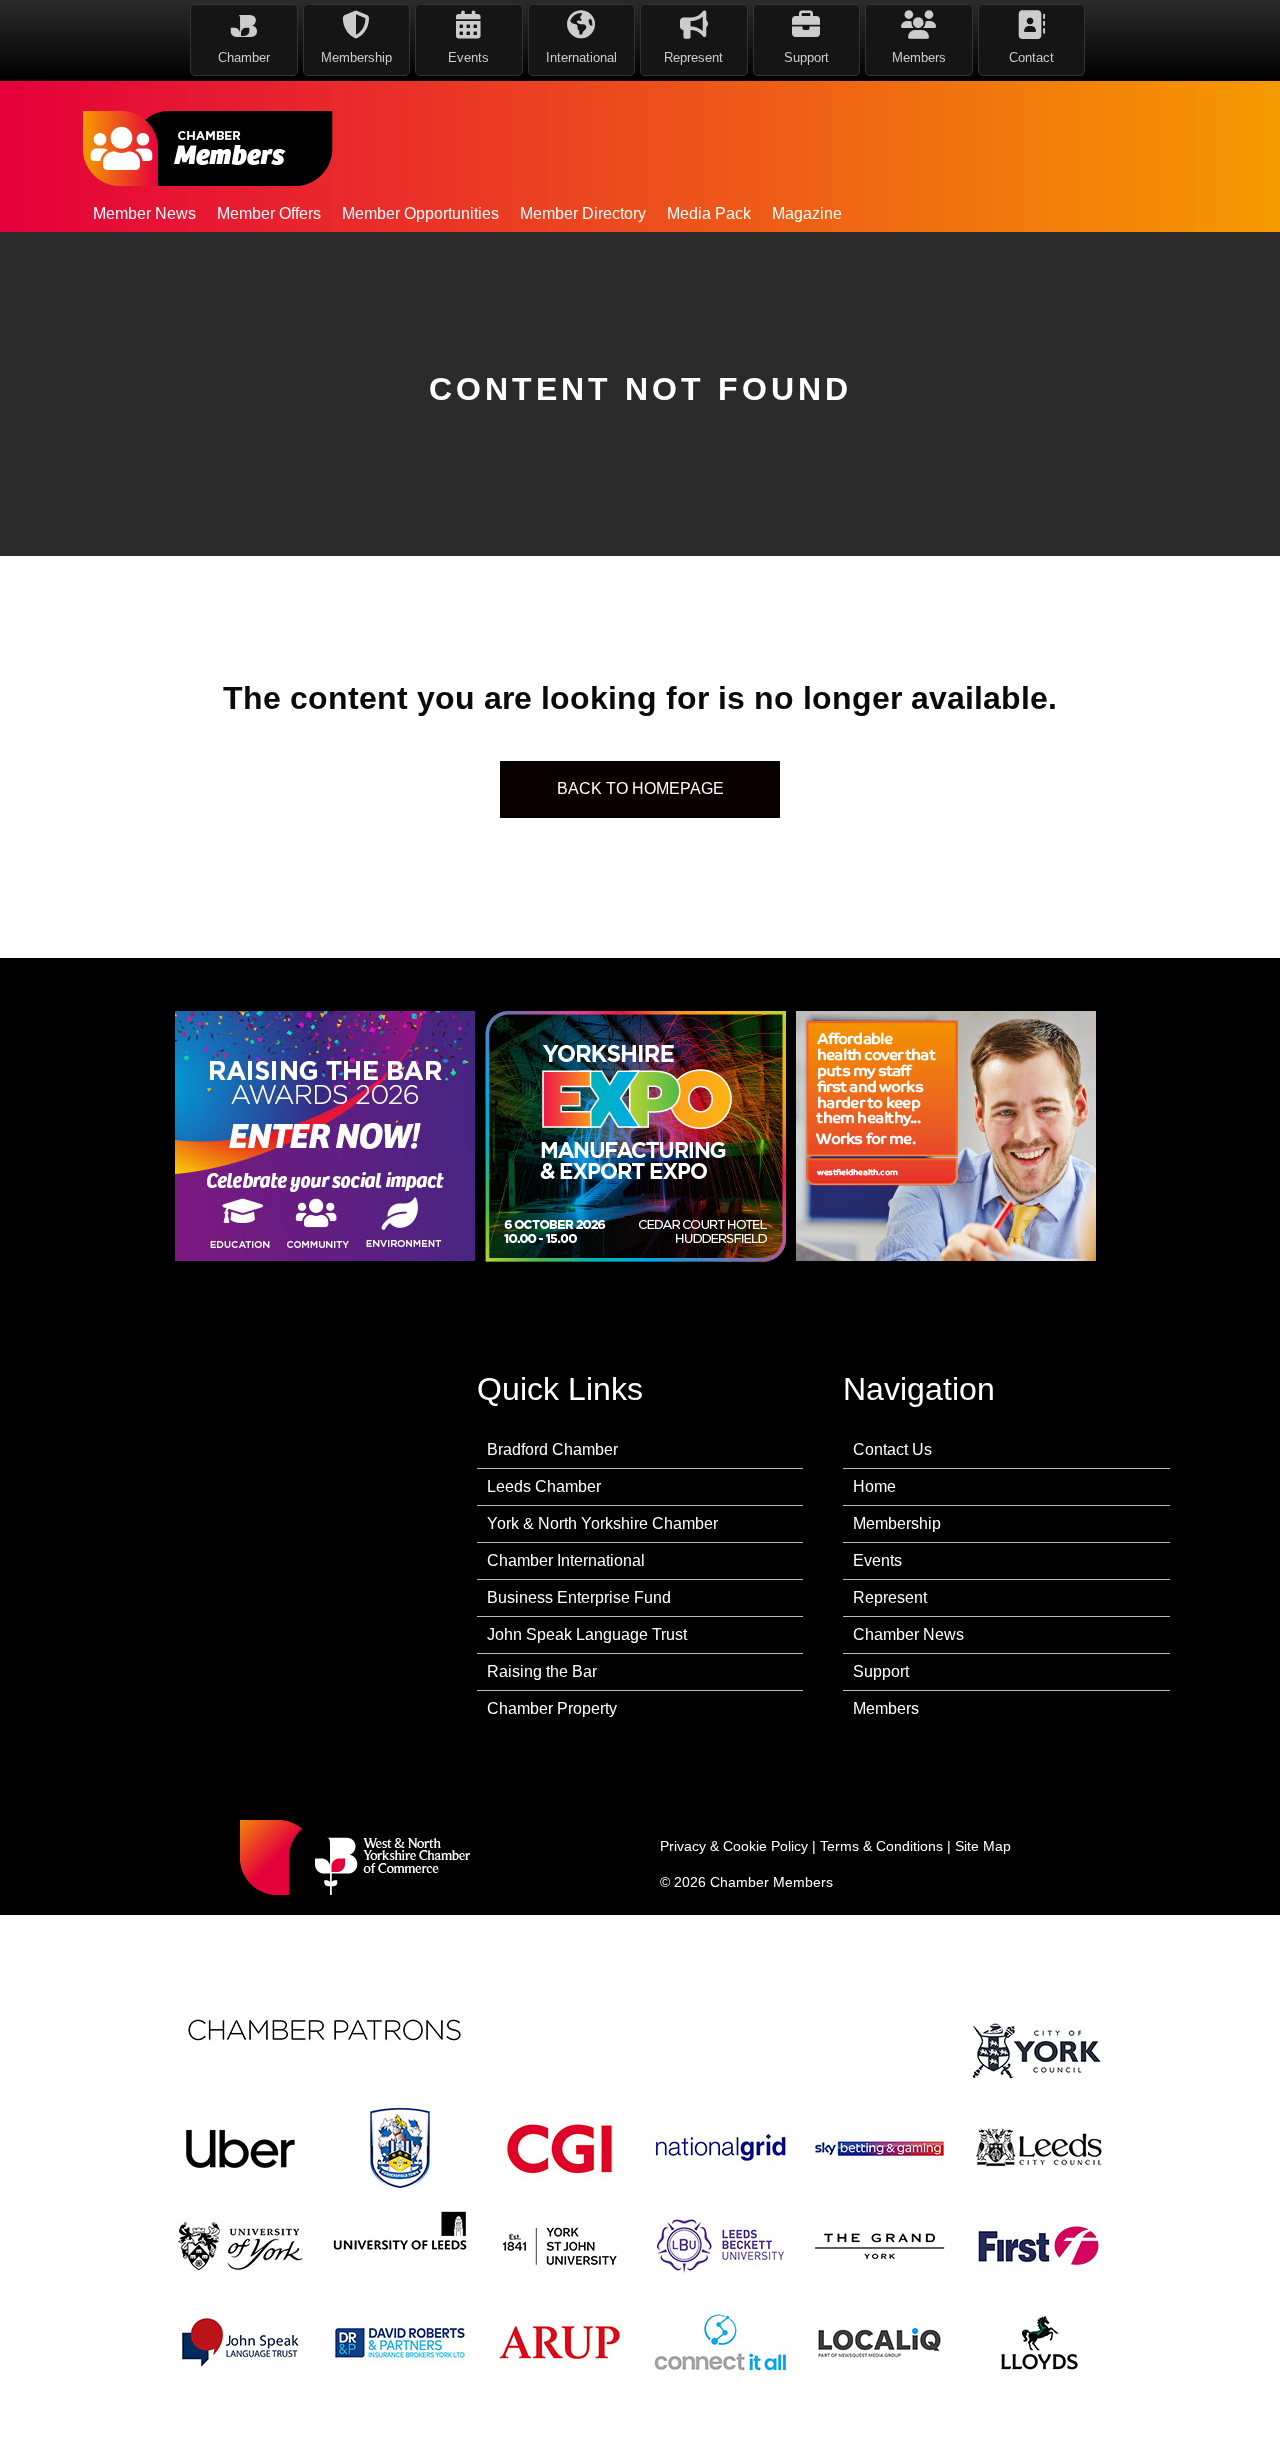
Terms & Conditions (881, 1846)
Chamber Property (552, 1708)
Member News (144, 213)
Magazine (807, 213)
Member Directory (583, 213)
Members (886, 1708)
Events (877, 1560)
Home (874, 1486)
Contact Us (892, 1449)
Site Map (983, 1846)
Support (881, 1671)
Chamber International (566, 1560)
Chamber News (908, 1634)
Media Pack (709, 213)
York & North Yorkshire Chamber (602, 1523)
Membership (897, 1523)
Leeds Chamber (544, 1486)
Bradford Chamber (552, 1449)
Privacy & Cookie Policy (734, 1846)
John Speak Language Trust (587, 1634)
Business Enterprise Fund (579, 1597)
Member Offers (269, 213)
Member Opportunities (420, 213)
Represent (890, 1597)
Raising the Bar (542, 1671)
